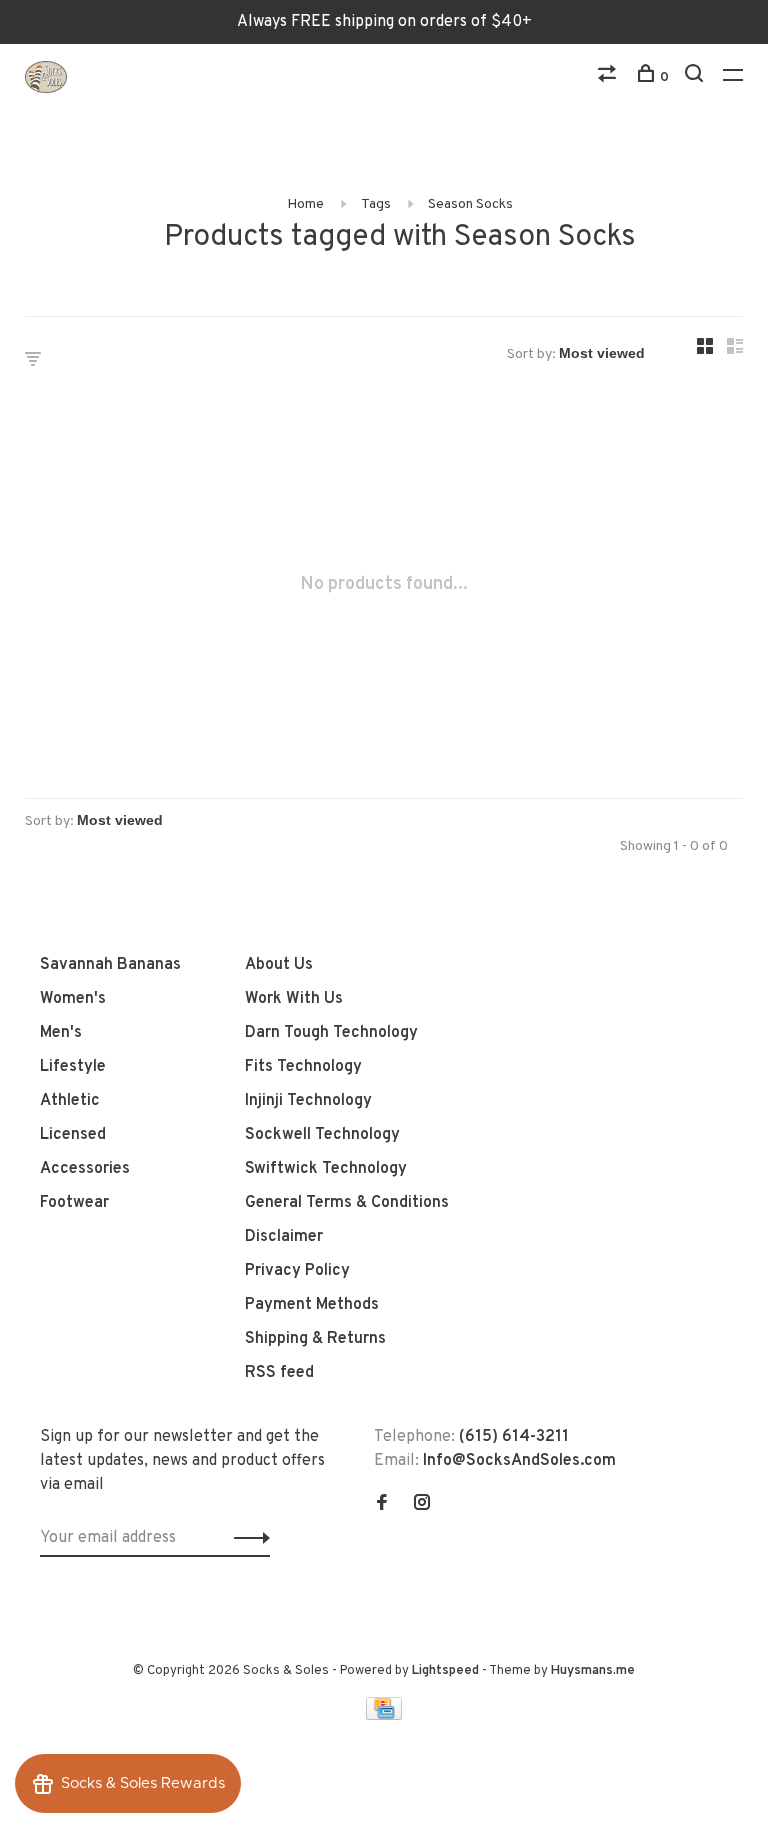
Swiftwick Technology (326, 1169)
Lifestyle (73, 1067)
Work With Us (294, 999)
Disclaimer (284, 1237)
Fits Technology (303, 1067)
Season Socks (470, 204)
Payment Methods (312, 1305)
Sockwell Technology (322, 1135)
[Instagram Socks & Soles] (422, 1505)
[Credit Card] (384, 1716)
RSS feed (279, 1373)
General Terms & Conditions (347, 1203)
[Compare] (609, 77)
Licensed (73, 1135)
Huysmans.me (593, 1671)
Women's (73, 999)
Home (305, 204)
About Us (279, 965)
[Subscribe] (246, 1538)
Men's (61, 1033)
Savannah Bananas (110, 965)
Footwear (74, 1203)
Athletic (70, 1101)
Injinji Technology (308, 1101)
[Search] (696, 77)
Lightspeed (445, 1671)
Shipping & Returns (315, 1339)
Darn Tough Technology (331, 1033)
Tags (376, 204)
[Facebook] (382, 1505)
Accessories (85, 1169)
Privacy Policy (297, 1271)
